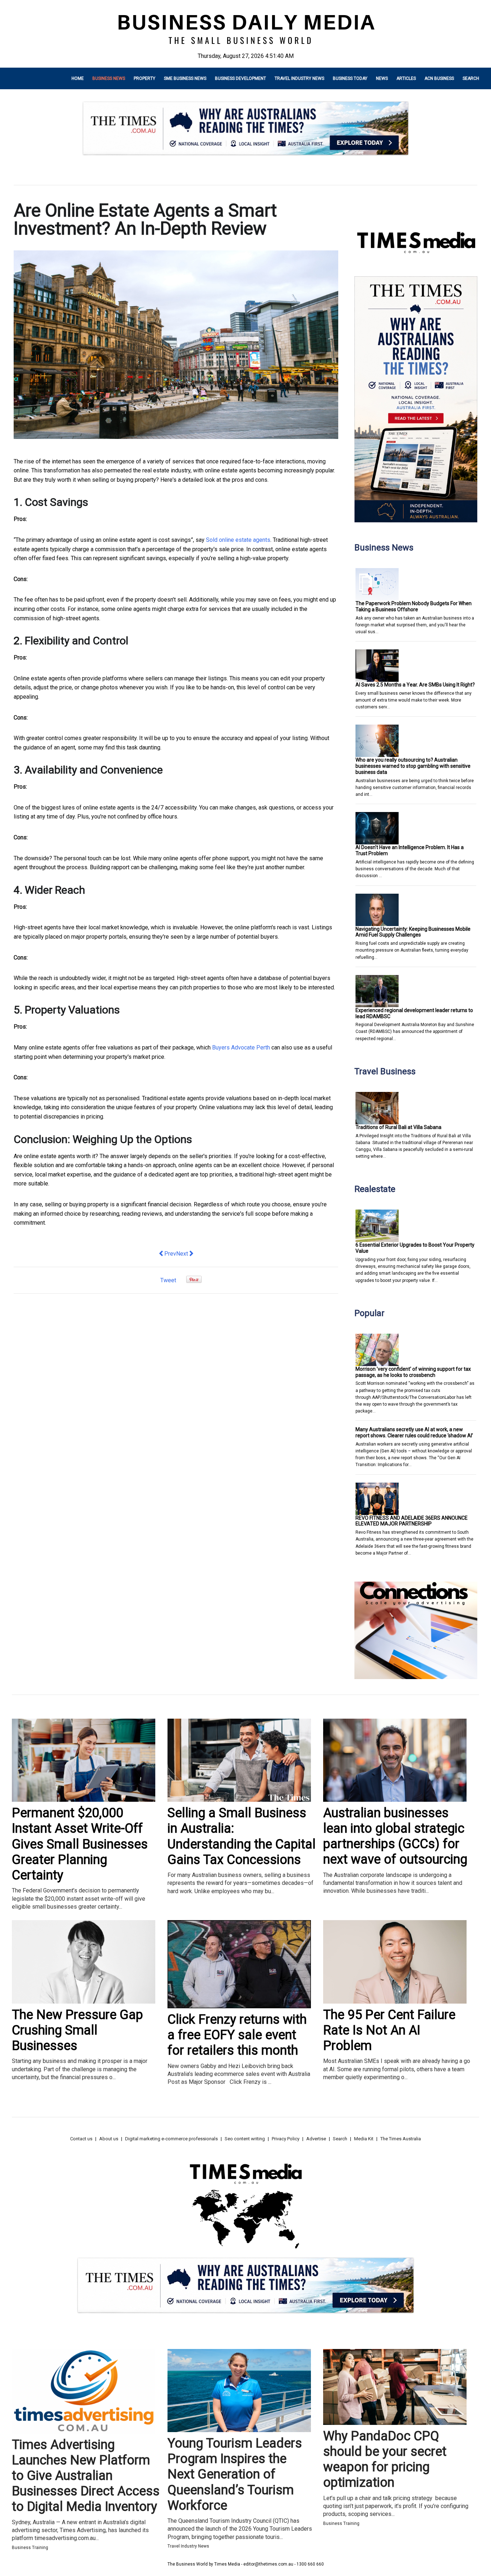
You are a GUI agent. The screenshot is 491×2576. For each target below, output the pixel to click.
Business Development (240, 78)
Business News (109, 78)
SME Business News (185, 78)
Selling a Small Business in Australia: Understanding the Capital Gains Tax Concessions (242, 1836)
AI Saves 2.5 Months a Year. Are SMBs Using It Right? (415, 685)
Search (471, 78)
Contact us (81, 2139)
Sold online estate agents (238, 540)
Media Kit (364, 2139)
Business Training (30, 2548)
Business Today (350, 78)
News (382, 78)
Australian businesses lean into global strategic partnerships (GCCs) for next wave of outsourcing (395, 1836)
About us (109, 2139)
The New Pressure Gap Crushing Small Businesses (77, 2030)
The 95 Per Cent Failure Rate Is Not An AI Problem (389, 2030)
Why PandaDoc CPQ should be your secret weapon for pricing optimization (385, 2459)
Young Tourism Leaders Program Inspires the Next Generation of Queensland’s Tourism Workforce (235, 2474)
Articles (406, 78)
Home (78, 78)
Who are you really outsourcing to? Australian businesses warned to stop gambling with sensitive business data (413, 766)
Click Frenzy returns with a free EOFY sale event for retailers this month (237, 2035)
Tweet (168, 1280)
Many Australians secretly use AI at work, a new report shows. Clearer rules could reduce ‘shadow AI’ (414, 1432)
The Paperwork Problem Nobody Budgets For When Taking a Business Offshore (414, 606)
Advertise (316, 2139)
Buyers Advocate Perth (241, 1047)
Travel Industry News (299, 78)
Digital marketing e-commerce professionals (171, 2139)
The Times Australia (401, 2139)
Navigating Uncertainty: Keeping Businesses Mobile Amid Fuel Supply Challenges (413, 932)
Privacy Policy (286, 2139)
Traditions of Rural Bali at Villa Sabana (398, 1127)
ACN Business (439, 78)
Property (144, 78)
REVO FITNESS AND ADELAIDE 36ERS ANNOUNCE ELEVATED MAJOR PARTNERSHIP (412, 1521)
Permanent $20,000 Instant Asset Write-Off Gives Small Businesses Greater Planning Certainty (80, 1844)
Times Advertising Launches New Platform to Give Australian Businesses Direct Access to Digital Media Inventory (86, 2476)
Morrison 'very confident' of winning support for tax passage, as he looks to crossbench (413, 1372)
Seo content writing (245, 2139)
